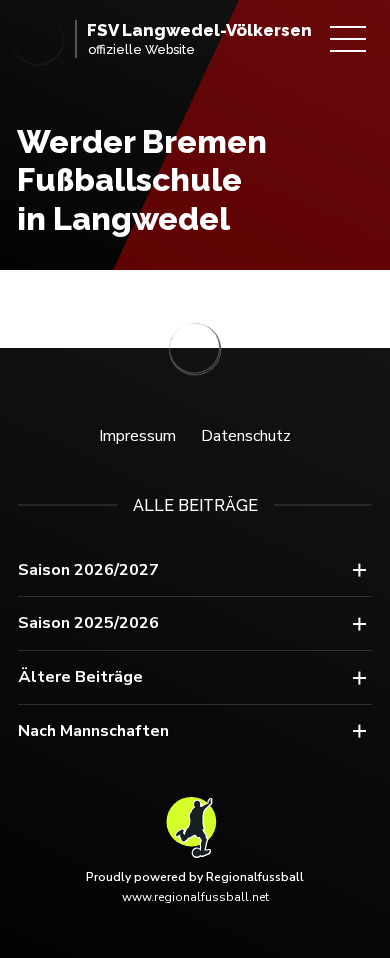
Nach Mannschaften (93, 731)
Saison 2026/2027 (88, 570)
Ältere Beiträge (80, 677)
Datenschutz (246, 436)
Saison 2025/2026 (88, 623)
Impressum (137, 436)
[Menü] (348, 39)
